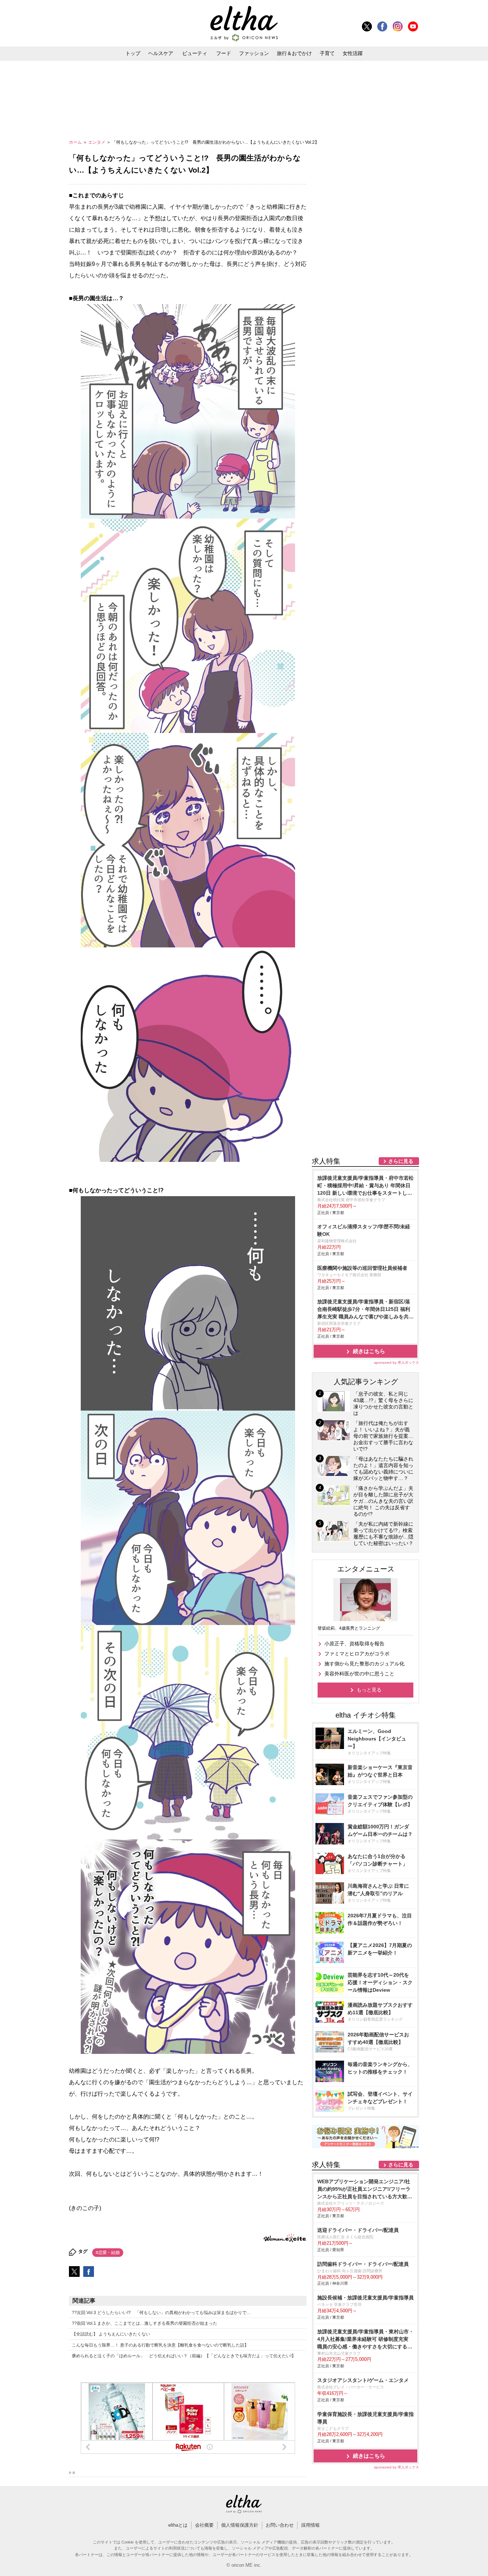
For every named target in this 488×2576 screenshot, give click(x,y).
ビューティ (195, 53)
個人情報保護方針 (240, 2525)
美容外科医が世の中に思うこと (359, 1674)
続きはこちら (369, 1351)
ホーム (76, 142)
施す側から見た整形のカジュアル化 (364, 1664)
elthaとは (178, 2525)
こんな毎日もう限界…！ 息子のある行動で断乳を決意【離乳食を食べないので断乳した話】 (160, 2345)
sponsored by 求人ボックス (397, 1363)
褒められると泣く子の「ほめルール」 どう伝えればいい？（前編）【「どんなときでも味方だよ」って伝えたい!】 (184, 2356)
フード (224, 53)
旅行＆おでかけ (294, 53)
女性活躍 (353, 53)
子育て (327, 53)
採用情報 (310, 2525)
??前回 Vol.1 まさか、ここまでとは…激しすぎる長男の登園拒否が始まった (145, 2323)
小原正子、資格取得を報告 (354, 1644)
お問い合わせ (280, 2525)
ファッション (254, 53)
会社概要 (204, 2525)
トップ (133, 53)
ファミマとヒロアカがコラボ (357, 1654)
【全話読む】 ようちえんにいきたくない (111, 2334)
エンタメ (97, 142)
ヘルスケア (161, 53)
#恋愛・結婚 (108, 2253)
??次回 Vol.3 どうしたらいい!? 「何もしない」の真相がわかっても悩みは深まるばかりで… (161, 2313)
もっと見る (369, 1690)
